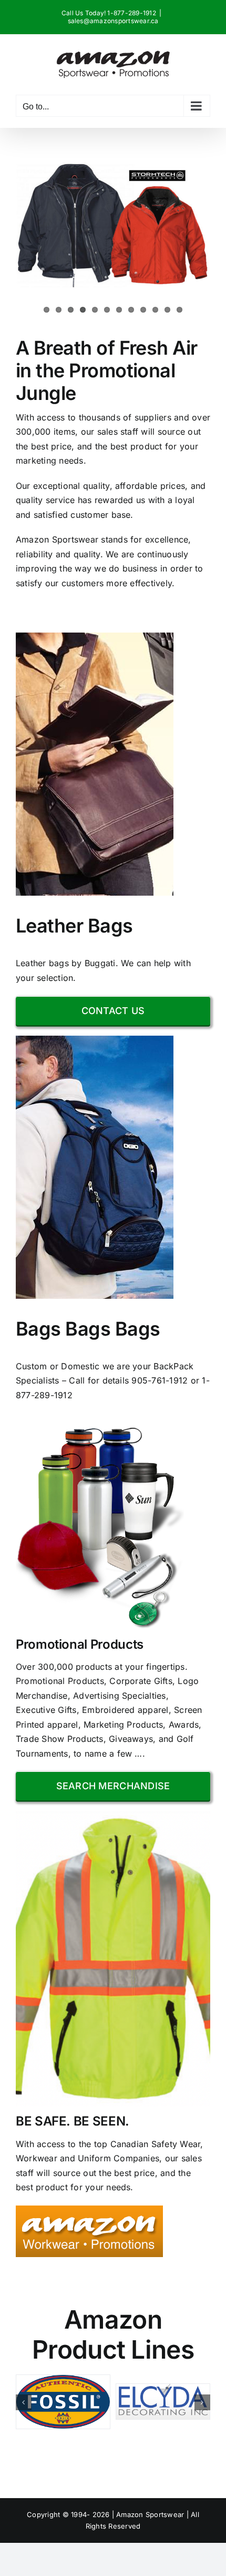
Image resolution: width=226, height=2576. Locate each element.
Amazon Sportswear (151, 2514)
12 (179, 310)
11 (167, 310)
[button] (24, 2402)
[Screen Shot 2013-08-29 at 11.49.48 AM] (89, 2210)
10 (155, 310)
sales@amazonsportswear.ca (113, 21)
